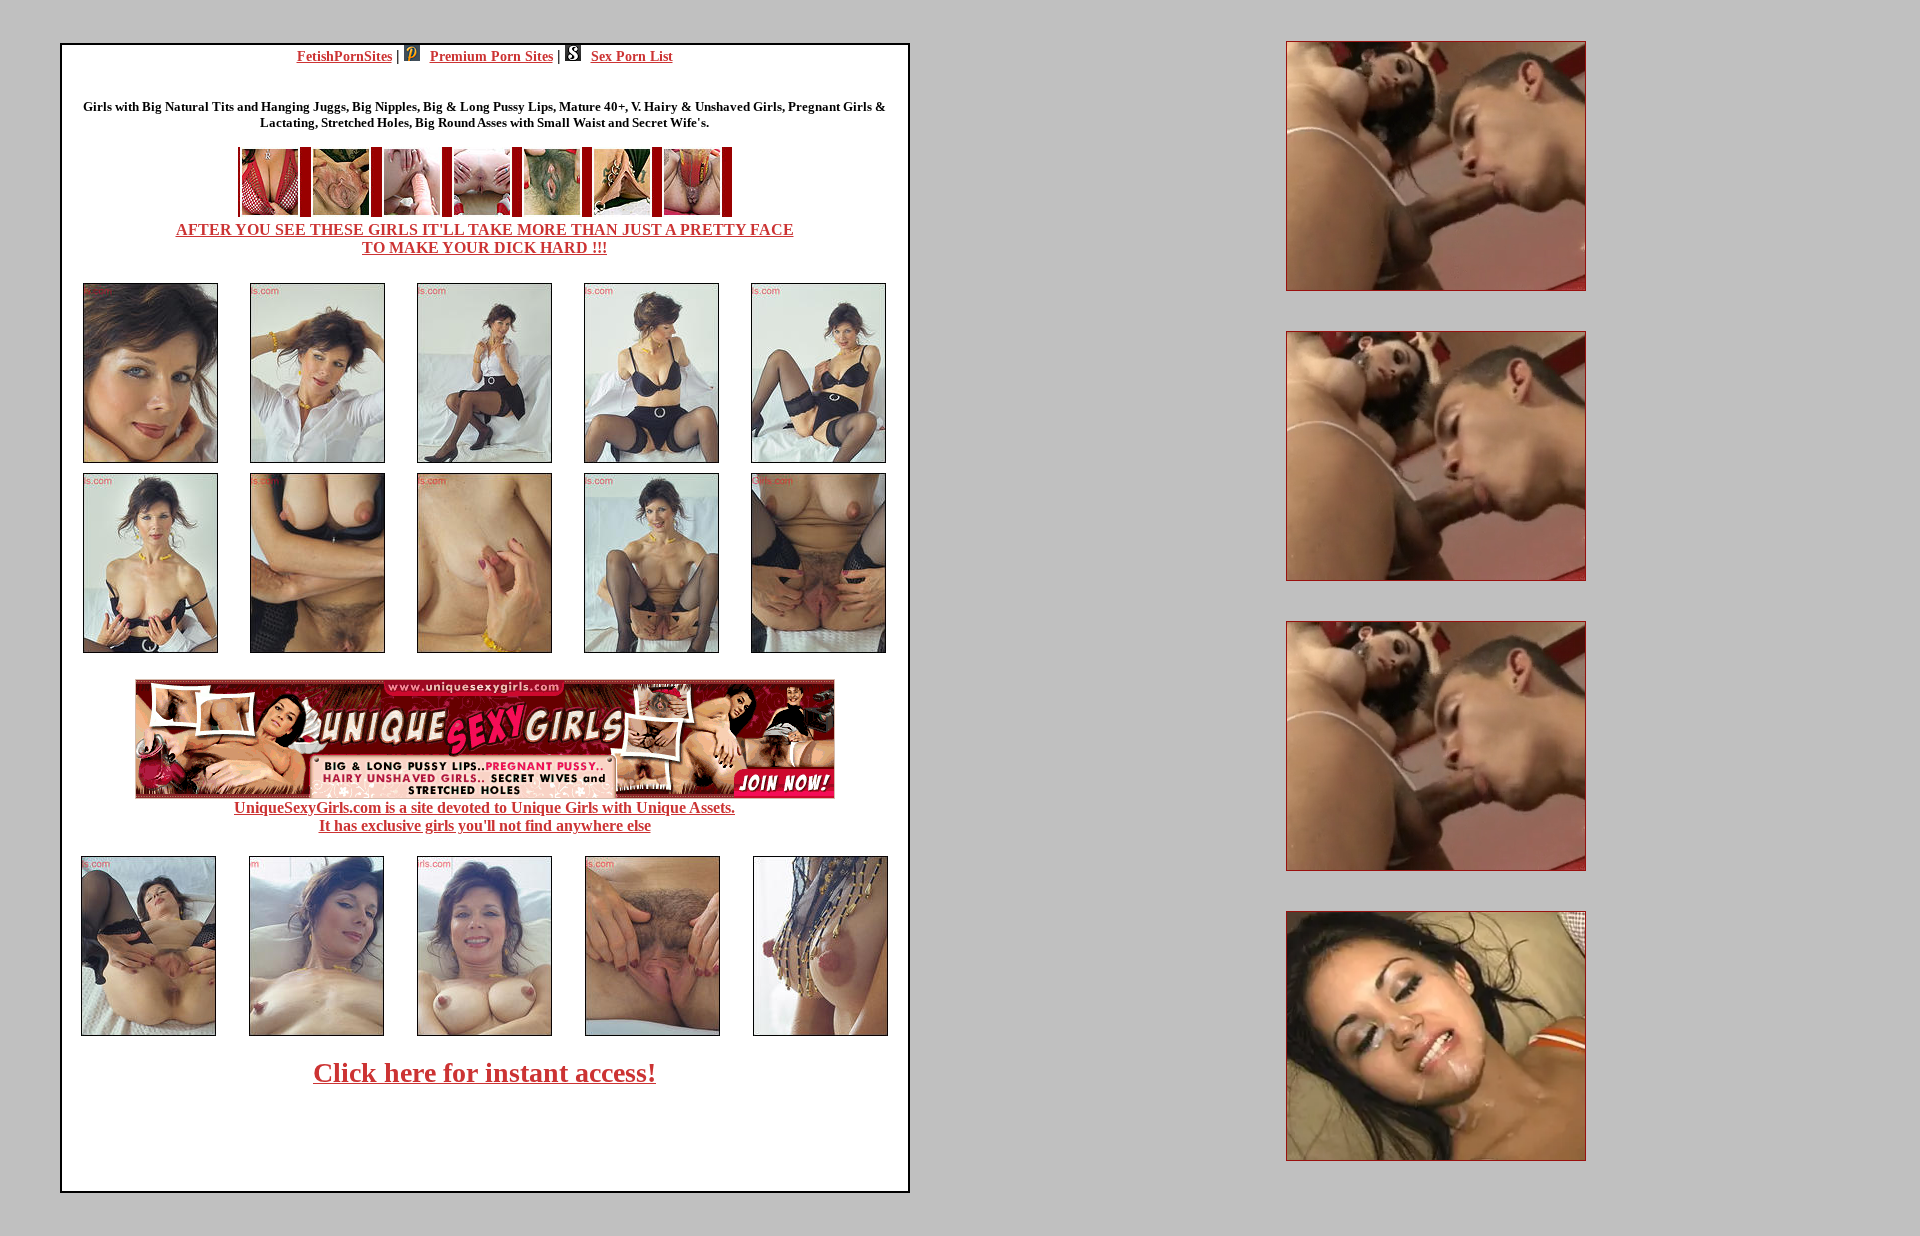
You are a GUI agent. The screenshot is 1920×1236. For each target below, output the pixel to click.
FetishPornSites (344, 56)
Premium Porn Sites (491, 56)
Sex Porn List (632, 56)
